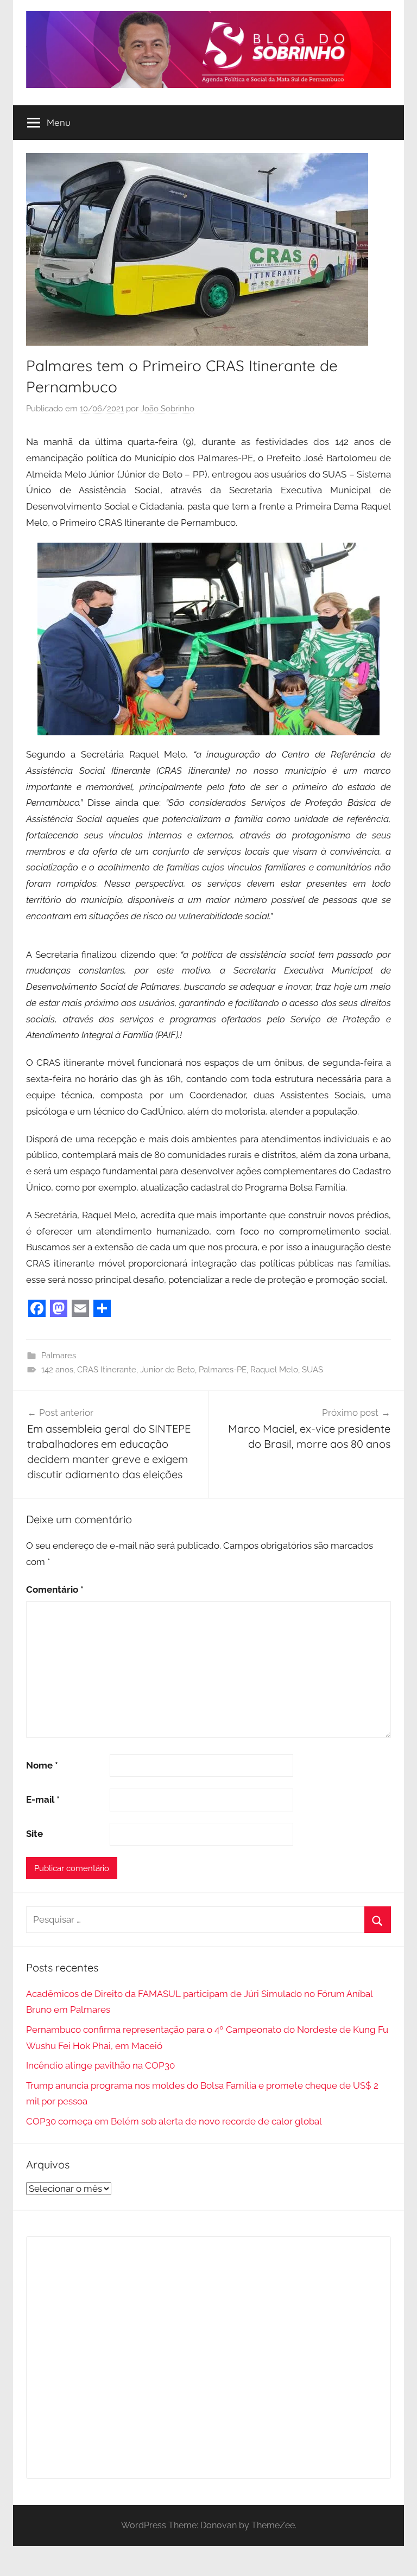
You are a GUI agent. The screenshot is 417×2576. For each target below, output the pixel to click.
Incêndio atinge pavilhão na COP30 (100, 2065)
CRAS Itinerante (107, 1370)
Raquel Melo (274, 1370)
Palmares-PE (223, 1370)
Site (34, 1834)
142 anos (57, 1370)
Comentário (55, 1589)
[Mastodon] (59, 1308)
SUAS (312, 1370)
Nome (42, 1765)
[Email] (80, 1308)
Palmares (59, 1356)
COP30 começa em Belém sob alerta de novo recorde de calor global (174, 2121)
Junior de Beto (168, 1370)
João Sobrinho (168, 409)
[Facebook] (37, 1308)
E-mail (43, 1799)
